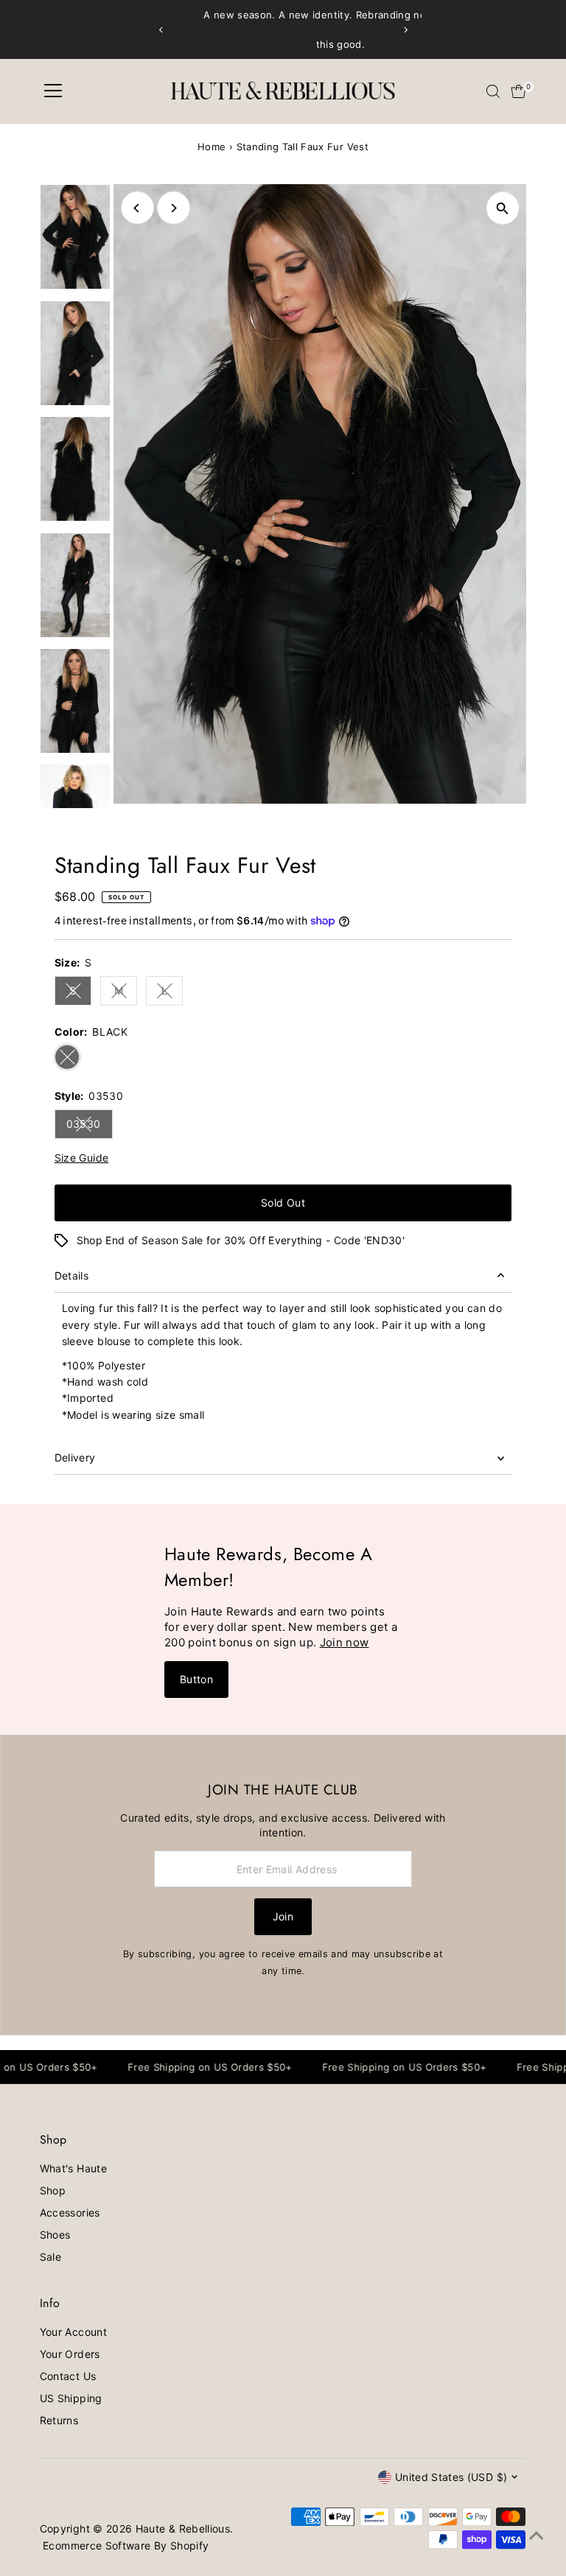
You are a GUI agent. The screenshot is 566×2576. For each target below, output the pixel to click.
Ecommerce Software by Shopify (126, 2545)
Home (212, 147)
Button (196, 1679)
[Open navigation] (53, 91)
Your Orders (70, 2354)
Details (71, 1275)
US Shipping (71, 2398)
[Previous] (161, 30)
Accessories (70, 2212)
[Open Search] (493, 91)
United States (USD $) (451, 2477)
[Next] (405, 30)
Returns (59, 2420)
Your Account (73, 2332)
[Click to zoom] (502, 208)
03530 (90, 1126)
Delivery (75, 1457)
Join (283, 1916)
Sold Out (283, 1203)
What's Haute (73, 2168)
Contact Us (68, 2376)
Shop (53, 2190)
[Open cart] (518, 91)
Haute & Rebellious (183, 2528)
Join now (345, 1642)
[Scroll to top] (537, 2535)
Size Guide (82, 1158)
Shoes (55, 2235)
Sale (50, 2257)
